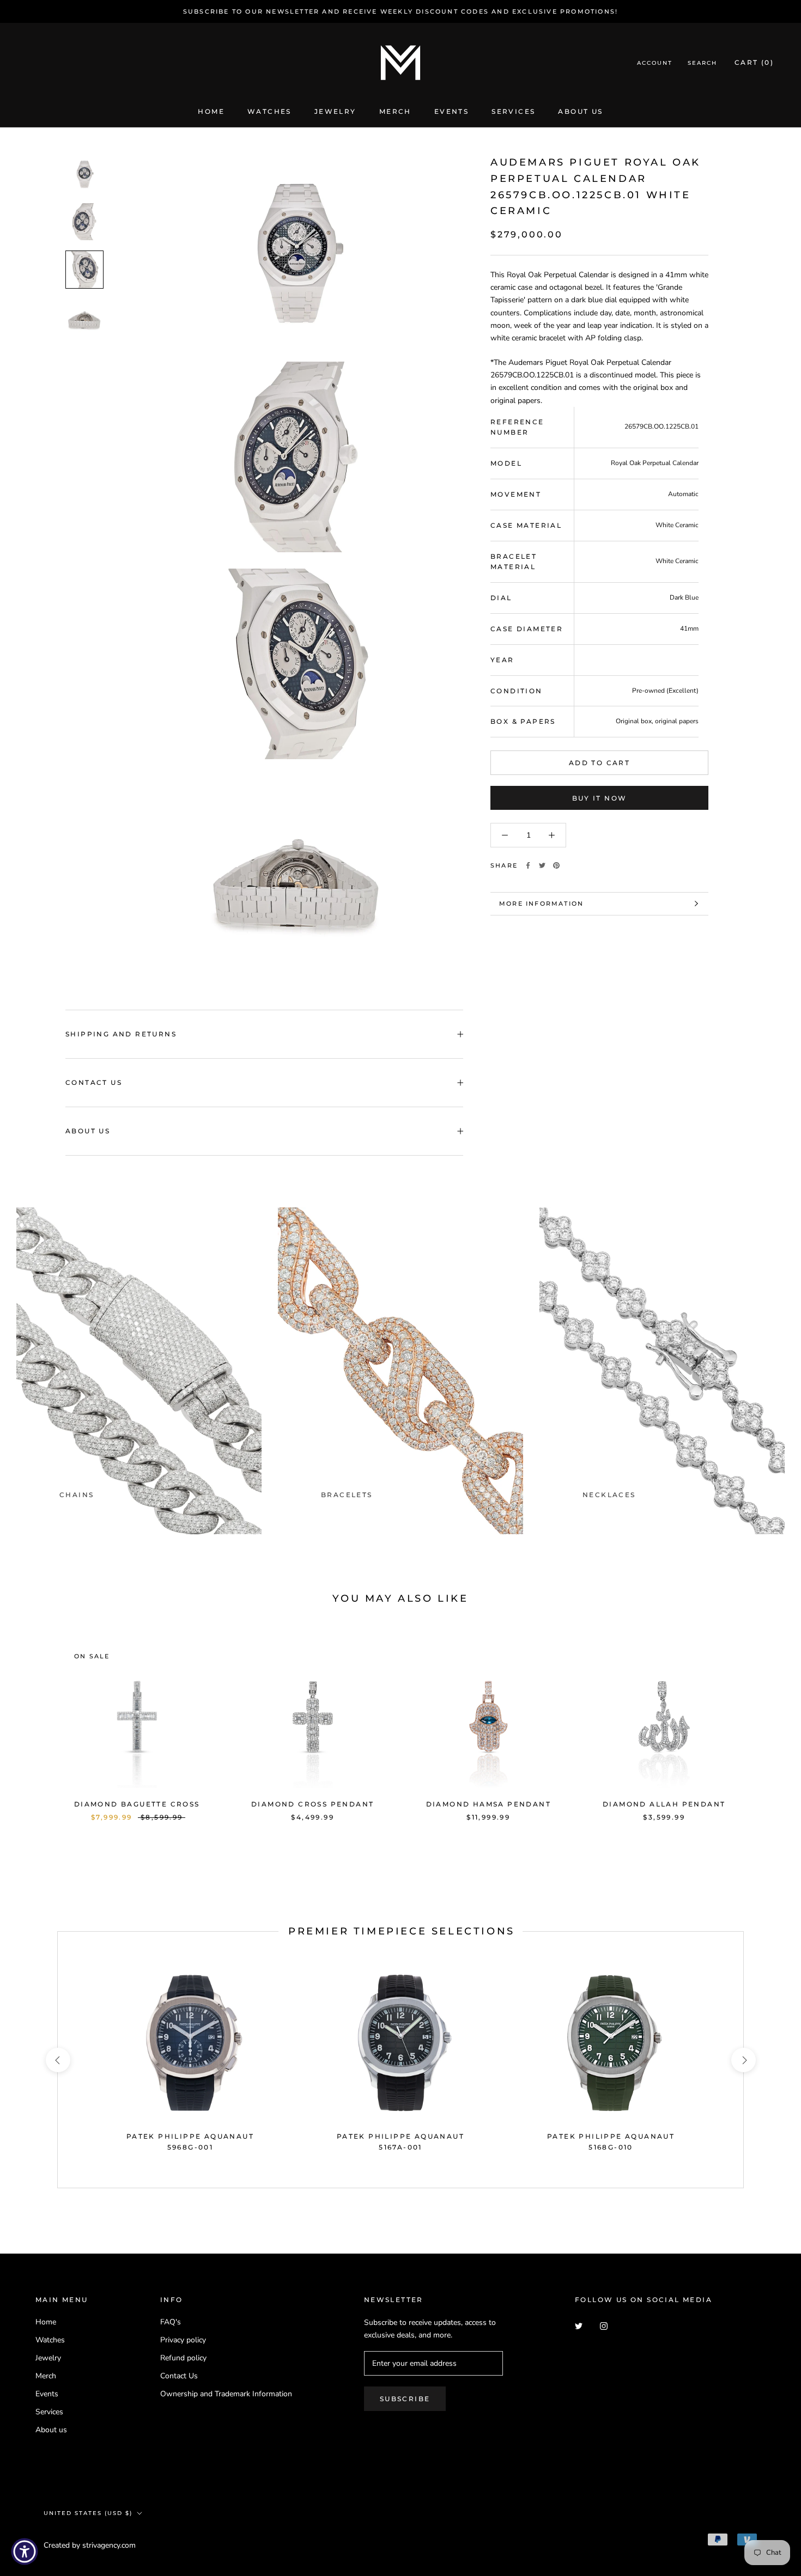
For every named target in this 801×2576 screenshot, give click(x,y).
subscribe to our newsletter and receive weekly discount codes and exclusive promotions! (400, 11)
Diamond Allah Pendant (664, 1804)
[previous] (34, 1721)
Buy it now (600, 798)
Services (513, 111)
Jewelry (335, 111)
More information (541, 904)
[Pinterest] (556, 865)
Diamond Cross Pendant (312, 1804)
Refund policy (183, 2358)
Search (702, 63)
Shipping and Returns (121, 1034)
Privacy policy (183, 2340)
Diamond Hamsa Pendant (489, 1804)
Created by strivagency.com (90, 2545)
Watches (269, 111)
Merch (395, 111)
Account (655, 63)
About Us (88, 1131)
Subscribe (405, 2399)
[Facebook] (528, 865)
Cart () (754, 63)
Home (211, 111)
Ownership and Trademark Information (226, 2394)
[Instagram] (604, 2326)
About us (580, 111)
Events (451, 111)
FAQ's (171, 2322)
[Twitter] (542, 865)
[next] (767, 1721)
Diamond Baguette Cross (137, 1804)
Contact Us (94, 1082)
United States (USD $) (88, 2513)
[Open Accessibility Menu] (25, 2551)
